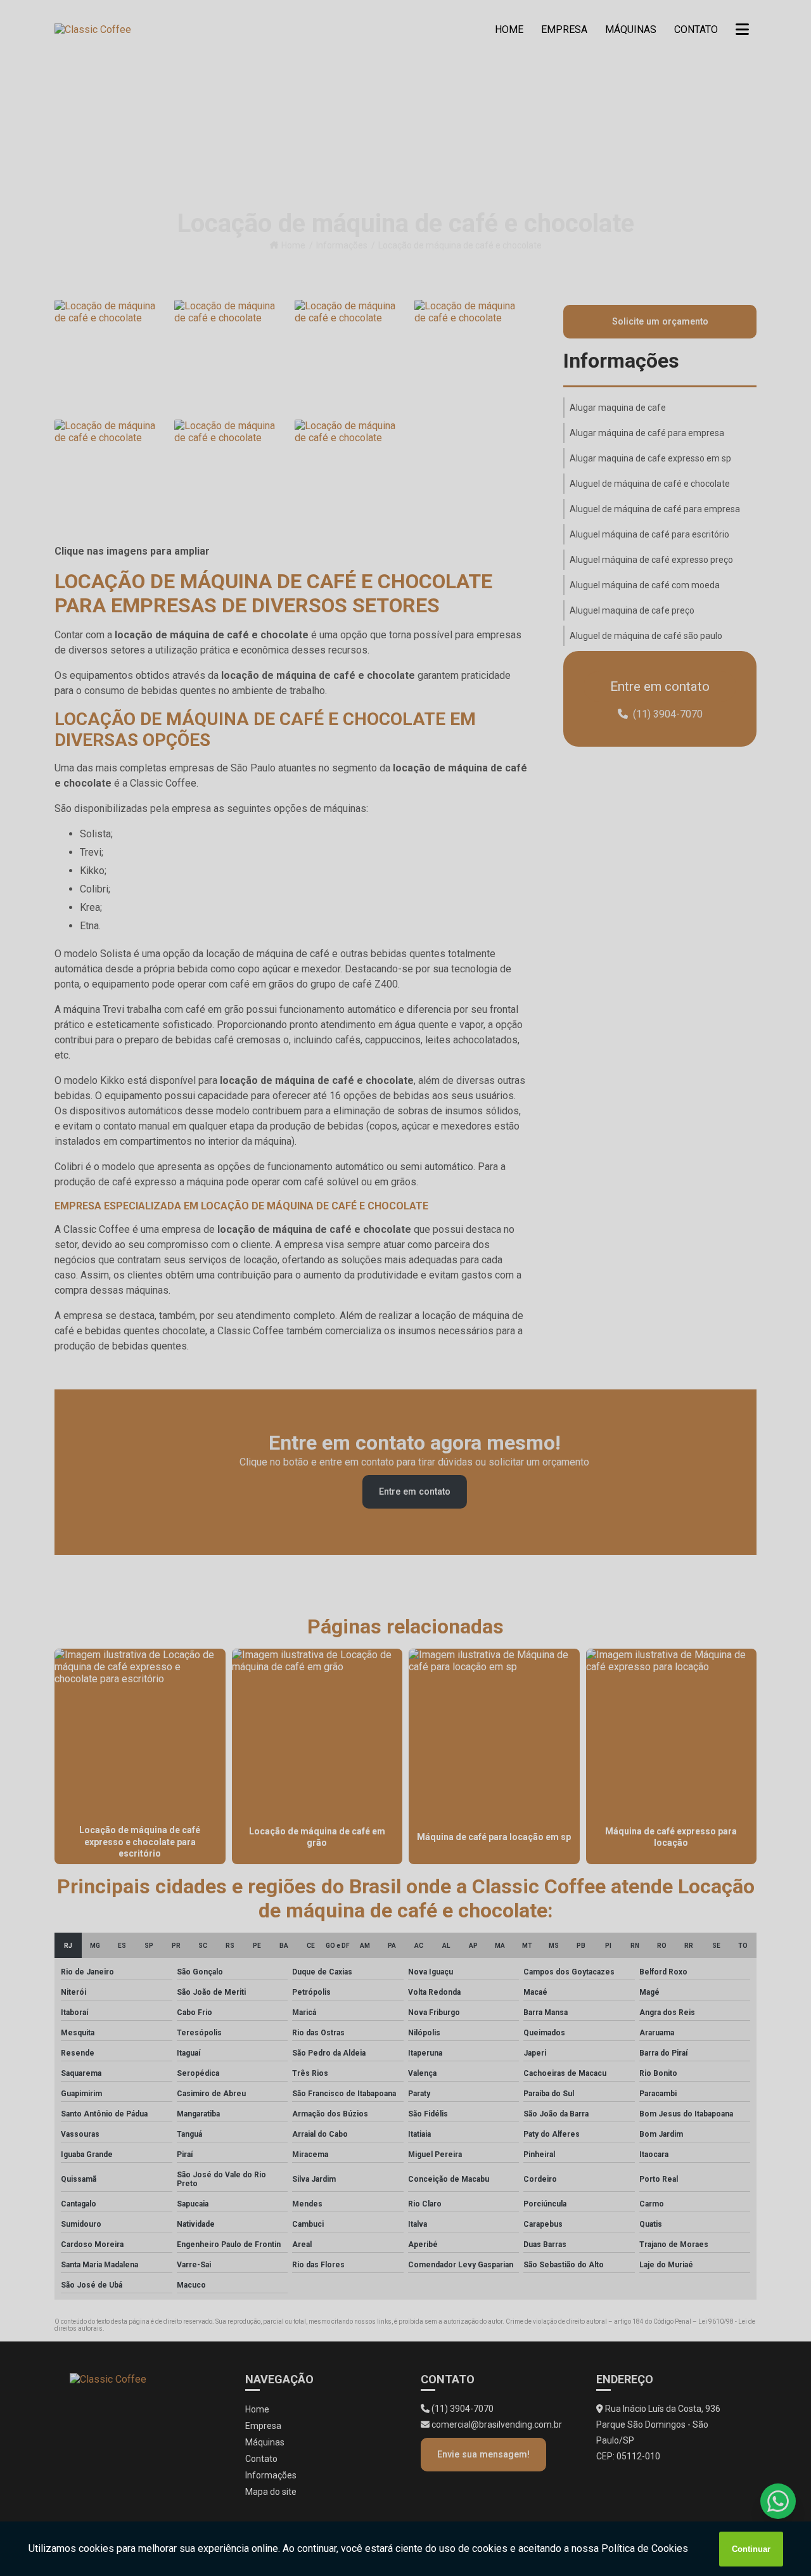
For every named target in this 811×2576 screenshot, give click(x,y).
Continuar (751, 2549)
